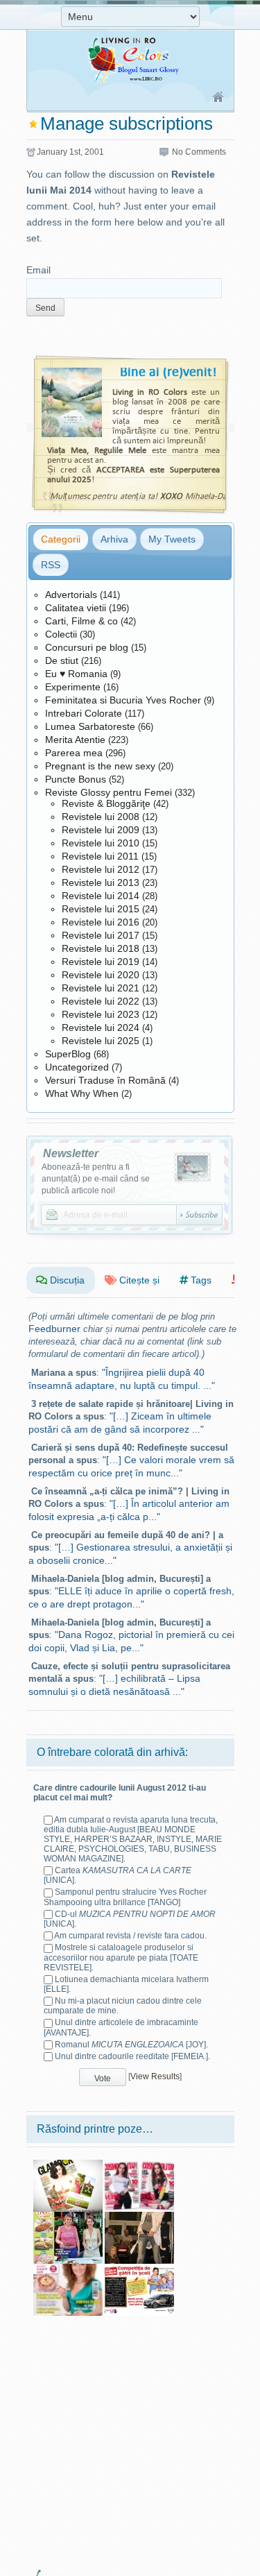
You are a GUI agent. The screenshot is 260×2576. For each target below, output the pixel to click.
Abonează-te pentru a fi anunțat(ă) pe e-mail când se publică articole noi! (96, 1179)
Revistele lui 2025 (101, 1041)
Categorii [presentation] (61, 539)
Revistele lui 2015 (101, 909)
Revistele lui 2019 (101, 962)
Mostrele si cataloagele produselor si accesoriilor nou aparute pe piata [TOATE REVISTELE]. (121, 1957)
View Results (155, 2077)
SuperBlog (68, 1054)
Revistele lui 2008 (101, 817)
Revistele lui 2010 (101, 843)
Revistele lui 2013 (101, 882)
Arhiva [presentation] (114, 539)
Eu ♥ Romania (76, 674)
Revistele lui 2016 (101, 922)
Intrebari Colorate (84, 713)
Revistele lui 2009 (101, 830)
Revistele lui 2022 (101, 1001)
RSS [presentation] (51, 565)
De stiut (62, 660)
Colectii (61, 634)
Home (219, 98)
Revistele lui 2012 (101, 869)
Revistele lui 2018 (101, 948)
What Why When (82, 1093)
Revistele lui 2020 (101, 975)
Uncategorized (77, 1067)
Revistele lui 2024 (101, 1027)
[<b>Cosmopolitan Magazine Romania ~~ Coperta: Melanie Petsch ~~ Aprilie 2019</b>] (139, 2165)
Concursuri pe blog (87, 647)
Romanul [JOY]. (131, 2045)
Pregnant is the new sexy (100, 766)
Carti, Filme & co (81, 621)
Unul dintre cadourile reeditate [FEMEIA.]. (132, 2056)
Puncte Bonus (76, 779)
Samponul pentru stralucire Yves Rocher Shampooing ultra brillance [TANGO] (125, 1897)
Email (38, 270)
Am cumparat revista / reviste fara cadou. (130, 1936)
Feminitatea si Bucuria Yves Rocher (123, 700)
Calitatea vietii (76, 608)
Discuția (66, 1280)
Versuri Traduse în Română (105, 1080)
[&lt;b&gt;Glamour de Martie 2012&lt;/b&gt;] (68, 2165)
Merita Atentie (75, 740)
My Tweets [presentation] (172, 539)
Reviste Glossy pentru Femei (109, 792)
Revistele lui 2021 (101, 988)
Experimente (73, 687)
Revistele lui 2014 (101, 896)
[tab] (61, 539)
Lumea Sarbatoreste (90, 726)
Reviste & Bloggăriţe (106, 803)
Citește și (138, 1280)
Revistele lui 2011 (100, 856)
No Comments (199, 152)
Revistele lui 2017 (101, 935)
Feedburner (54, 1329)
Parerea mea (74, 753)
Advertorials (71, 595)
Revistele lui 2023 (101, 1014)
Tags (200, 1280)
